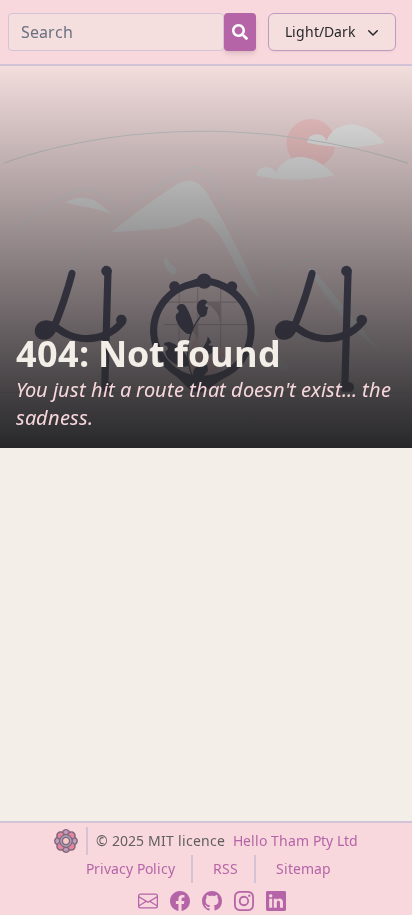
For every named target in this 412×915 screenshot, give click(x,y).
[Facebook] (180, 901)
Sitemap (303, 868)
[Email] (148, 901)
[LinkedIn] (276, 901)
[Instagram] (244, 901)
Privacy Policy (130, 868)
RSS (225, 868)
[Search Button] (240, 32)
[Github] (212, 901)
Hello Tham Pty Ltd (295, 840)
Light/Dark (320, 31)
